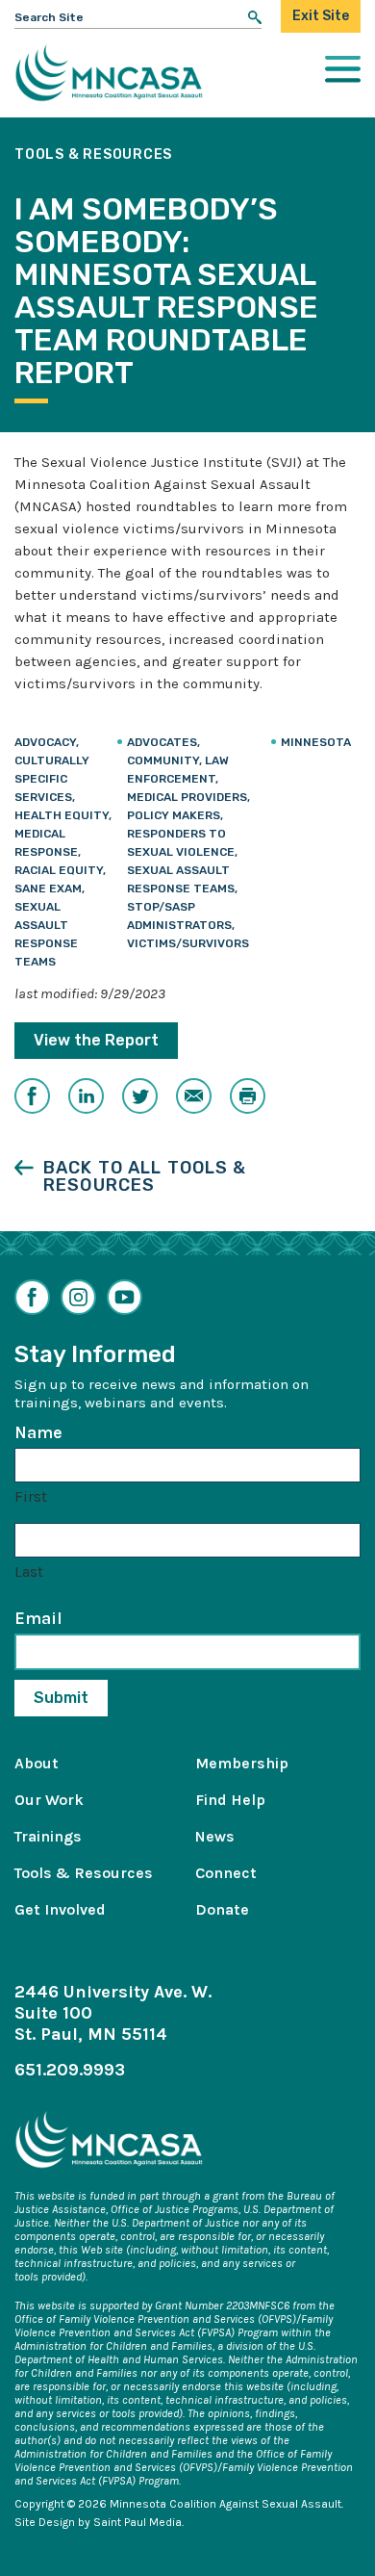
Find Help (230, 1800)
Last (29, 1571)
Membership (242, 1763)
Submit (61, 1698)
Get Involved (60, 1909)
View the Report (96, 1040)
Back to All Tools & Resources (145, 1176)
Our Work (49, 1800)
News (215, 1836)
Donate (222, 1909)
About (37, 1763)
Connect (226, 1873)
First (31, 1496)
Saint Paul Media (137, 2522)
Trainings (48, 1836)
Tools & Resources (84, 1873)
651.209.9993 (70, 2070)
